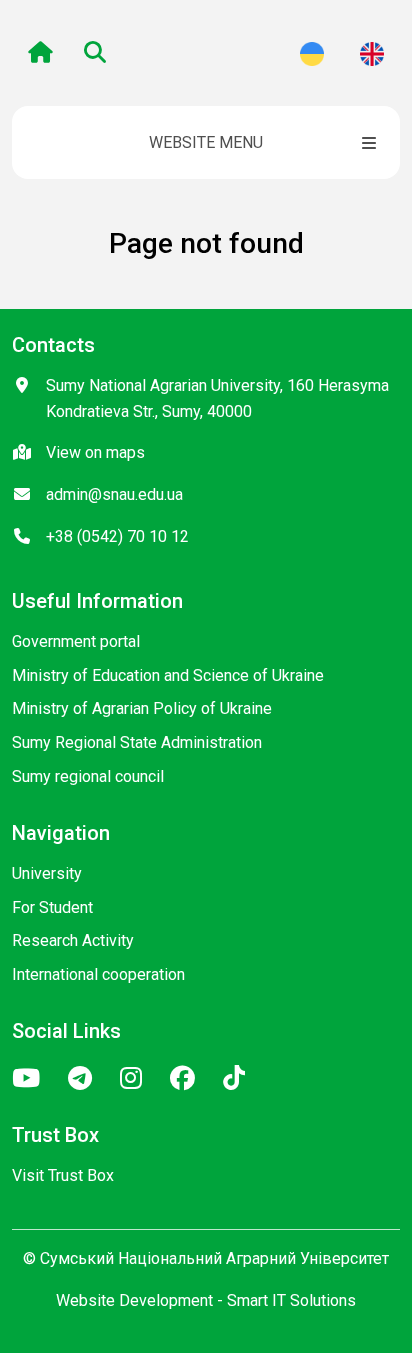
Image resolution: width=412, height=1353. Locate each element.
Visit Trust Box (63, 1175)
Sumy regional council (88, 776)
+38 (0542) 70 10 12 (117, 536)
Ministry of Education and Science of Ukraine (168, 675)
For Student (52, 907)
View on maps (95, 452)
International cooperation (98, 974)
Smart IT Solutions (291, 1300)
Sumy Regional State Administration (137, 742)
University (47, 873)
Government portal (76, 641)
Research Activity (73, 940)
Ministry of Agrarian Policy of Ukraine (142, 708)
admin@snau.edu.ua (114, 494)
